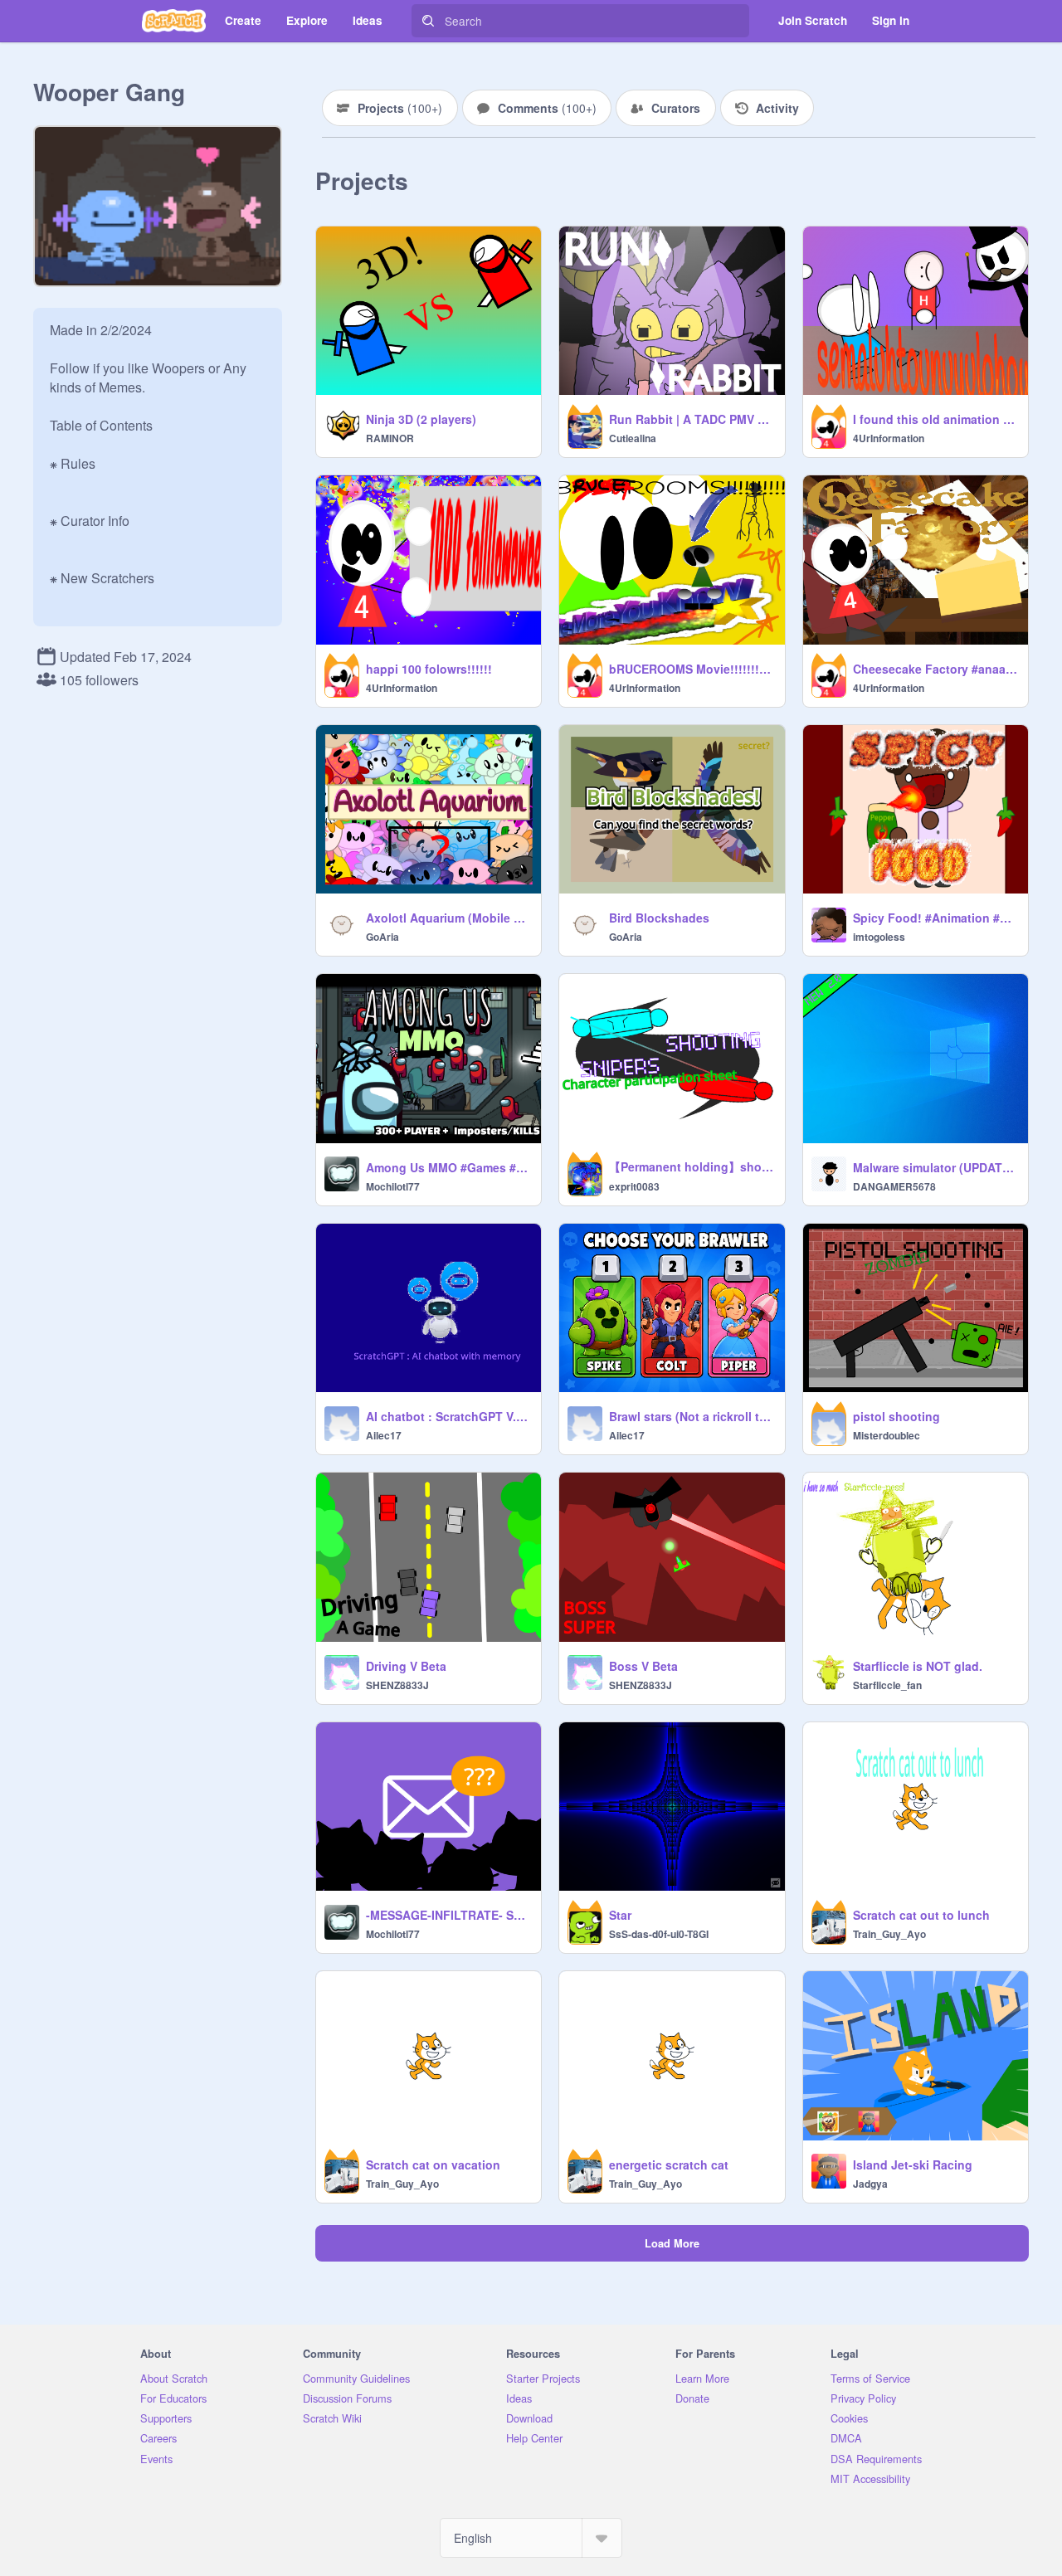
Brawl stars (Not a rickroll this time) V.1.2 (692, 1416)
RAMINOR (390, 438)
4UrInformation (889, 438)
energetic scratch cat (669, 2165)
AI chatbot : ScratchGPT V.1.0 (448, 1416)
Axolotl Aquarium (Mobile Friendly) (448, 918)
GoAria (382, 937)
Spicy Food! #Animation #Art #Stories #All (935, 918)
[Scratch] (174, 21)
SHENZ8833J (397, 1685)
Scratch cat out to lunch (921, 1915)
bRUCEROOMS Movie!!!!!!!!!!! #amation (692, 669)
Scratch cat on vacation (433, 2165)
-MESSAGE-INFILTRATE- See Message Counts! (448, 1915)
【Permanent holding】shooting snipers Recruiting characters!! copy (692, 1166)
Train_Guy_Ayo (889, 1934)
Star (620, 1915)
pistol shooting (896, 1416)
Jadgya (870, 2184)
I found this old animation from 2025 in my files (935, 419)
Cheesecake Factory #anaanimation (935, 669)
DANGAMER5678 (894, 1186)
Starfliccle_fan (887, 1685)
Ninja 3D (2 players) (421, 419)
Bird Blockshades (659, 918)
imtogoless (879, 937)
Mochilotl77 (393, 1186)
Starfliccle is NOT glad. (918, 1666)
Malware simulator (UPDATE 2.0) (935, 1167)
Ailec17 (384, 1435)
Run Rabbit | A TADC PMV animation (692, 419)
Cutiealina (633, 438)
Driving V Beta (406, 1666)
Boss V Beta (643, 1666)
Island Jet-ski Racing (913, 2165)
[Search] (428, 21)
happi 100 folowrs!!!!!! (429, 669)
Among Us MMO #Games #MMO (448, 1167)
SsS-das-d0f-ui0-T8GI (659, 1934)
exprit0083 (634, 1186)
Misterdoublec (887, 1435)
